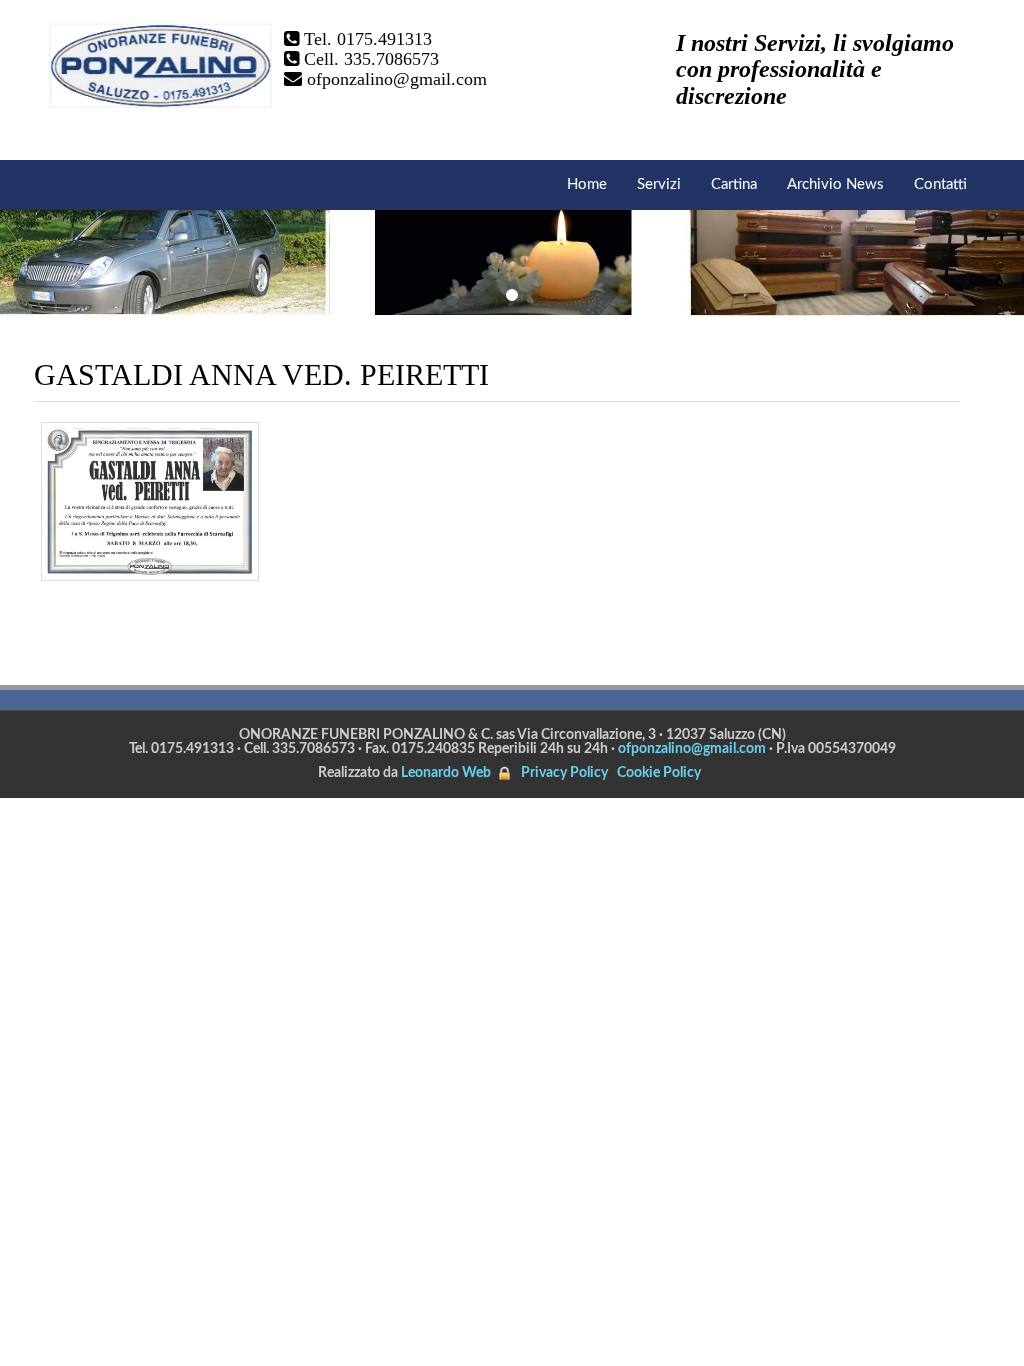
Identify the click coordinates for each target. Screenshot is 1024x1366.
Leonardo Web (446, 773)
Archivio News (835, 184)
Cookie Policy (659, 773)
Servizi (659, 184)
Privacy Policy (564, 773)
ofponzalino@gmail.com (397, 79)
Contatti (940, 184)
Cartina (734, 184)
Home (587, 184)
